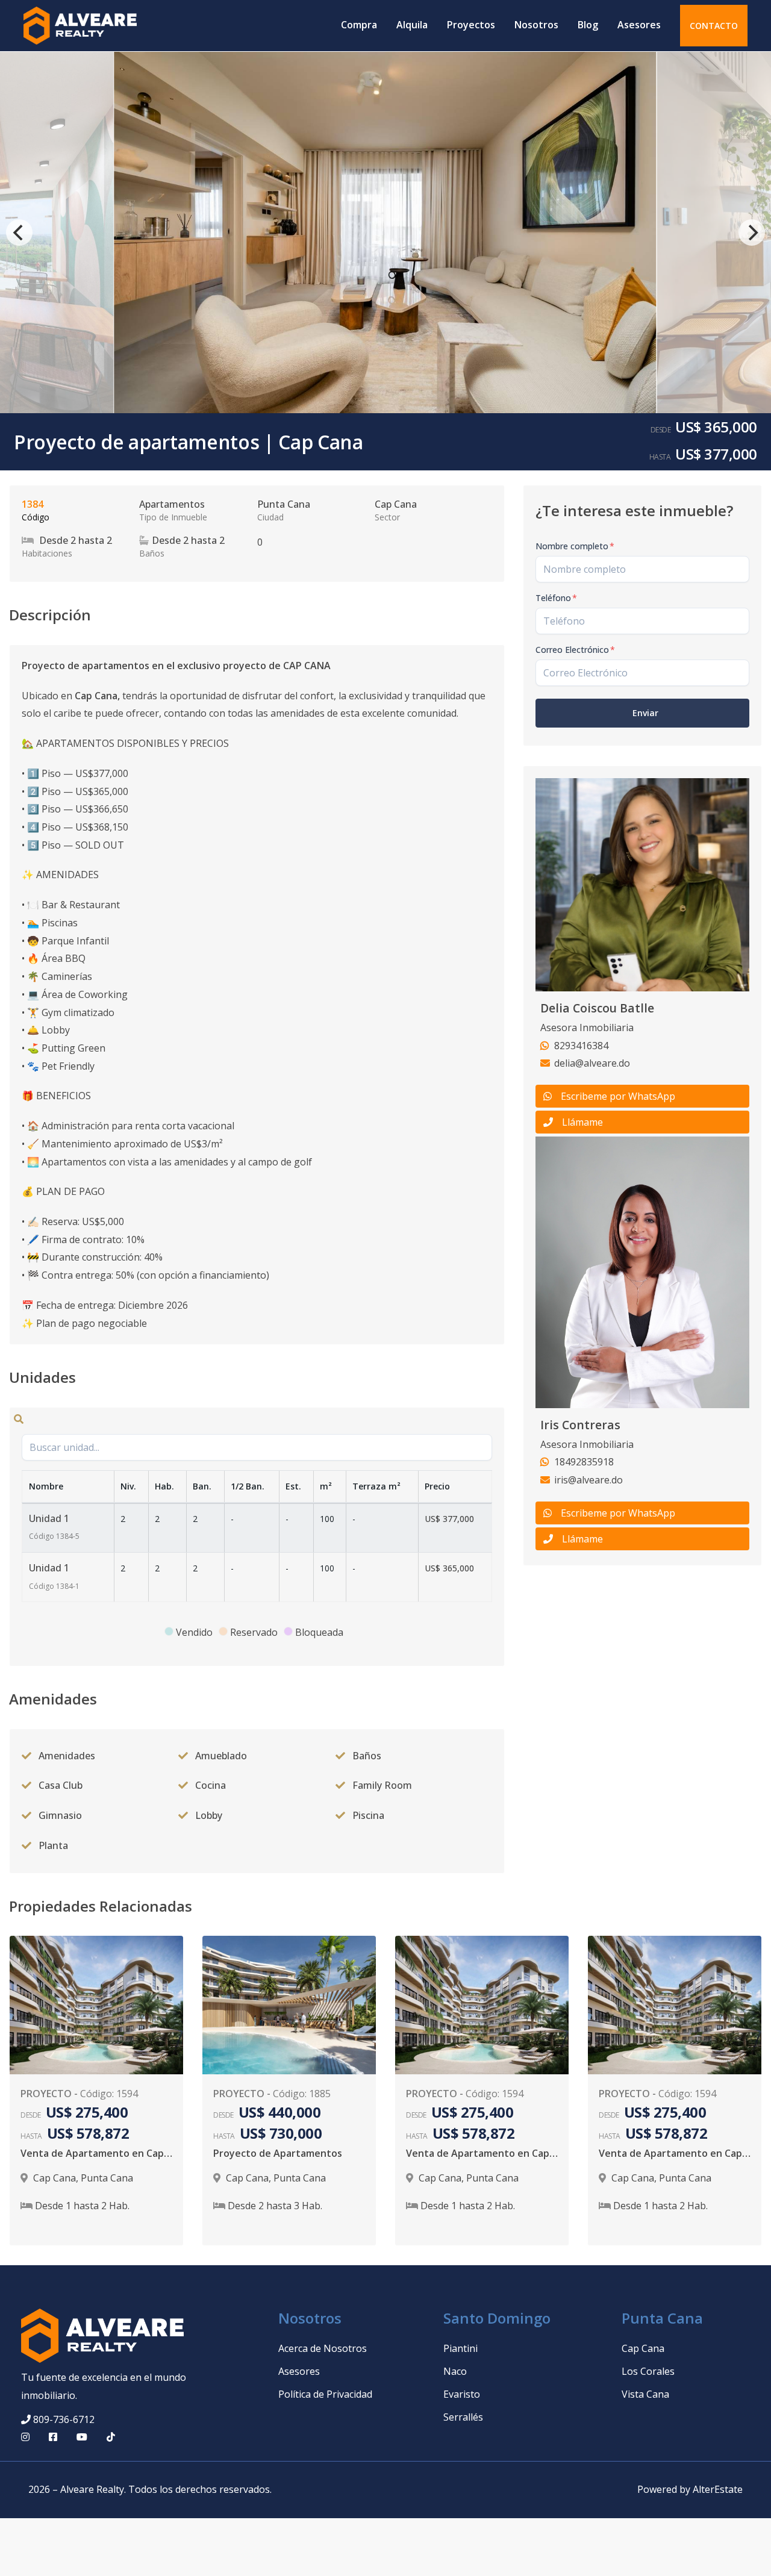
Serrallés (463, 2417)
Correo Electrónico (575, 650)
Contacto (714, 26)
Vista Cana (645, 2394)
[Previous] (19, 232)
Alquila (412, 25)
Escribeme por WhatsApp (618, 1096)
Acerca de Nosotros (323, 2348)
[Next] (752, 232)
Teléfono (556, 598)
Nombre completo (575, 546)
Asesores (639, 25)
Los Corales (648, 2371)
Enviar (645, 713)
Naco (455, 2371)
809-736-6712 (64, 2419)
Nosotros (536, 25)
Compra (359, 25)
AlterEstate (718, 2489)
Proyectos (471, 25)
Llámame (582, 1122)
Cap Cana (643, 2348)
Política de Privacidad (325, 2394)
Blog (588, 25)
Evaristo (462, 2394)
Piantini (460, 2348)
